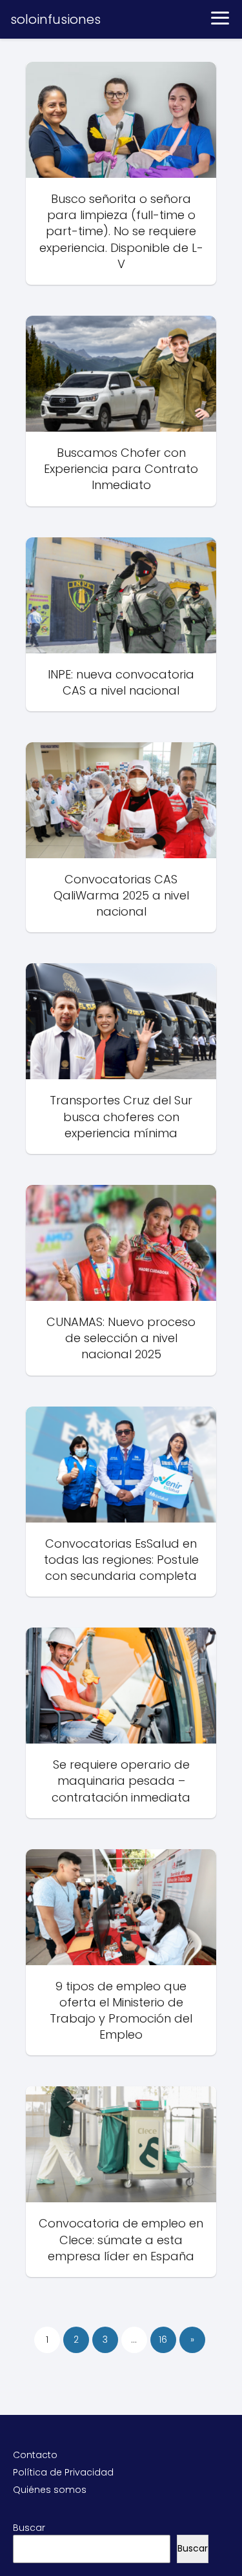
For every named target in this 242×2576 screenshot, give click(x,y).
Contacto (35, 2455)
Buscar (29, 2528)
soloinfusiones (55, 19)
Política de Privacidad (63, 2472)
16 (163, 2340)
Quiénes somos (50, 2490)
